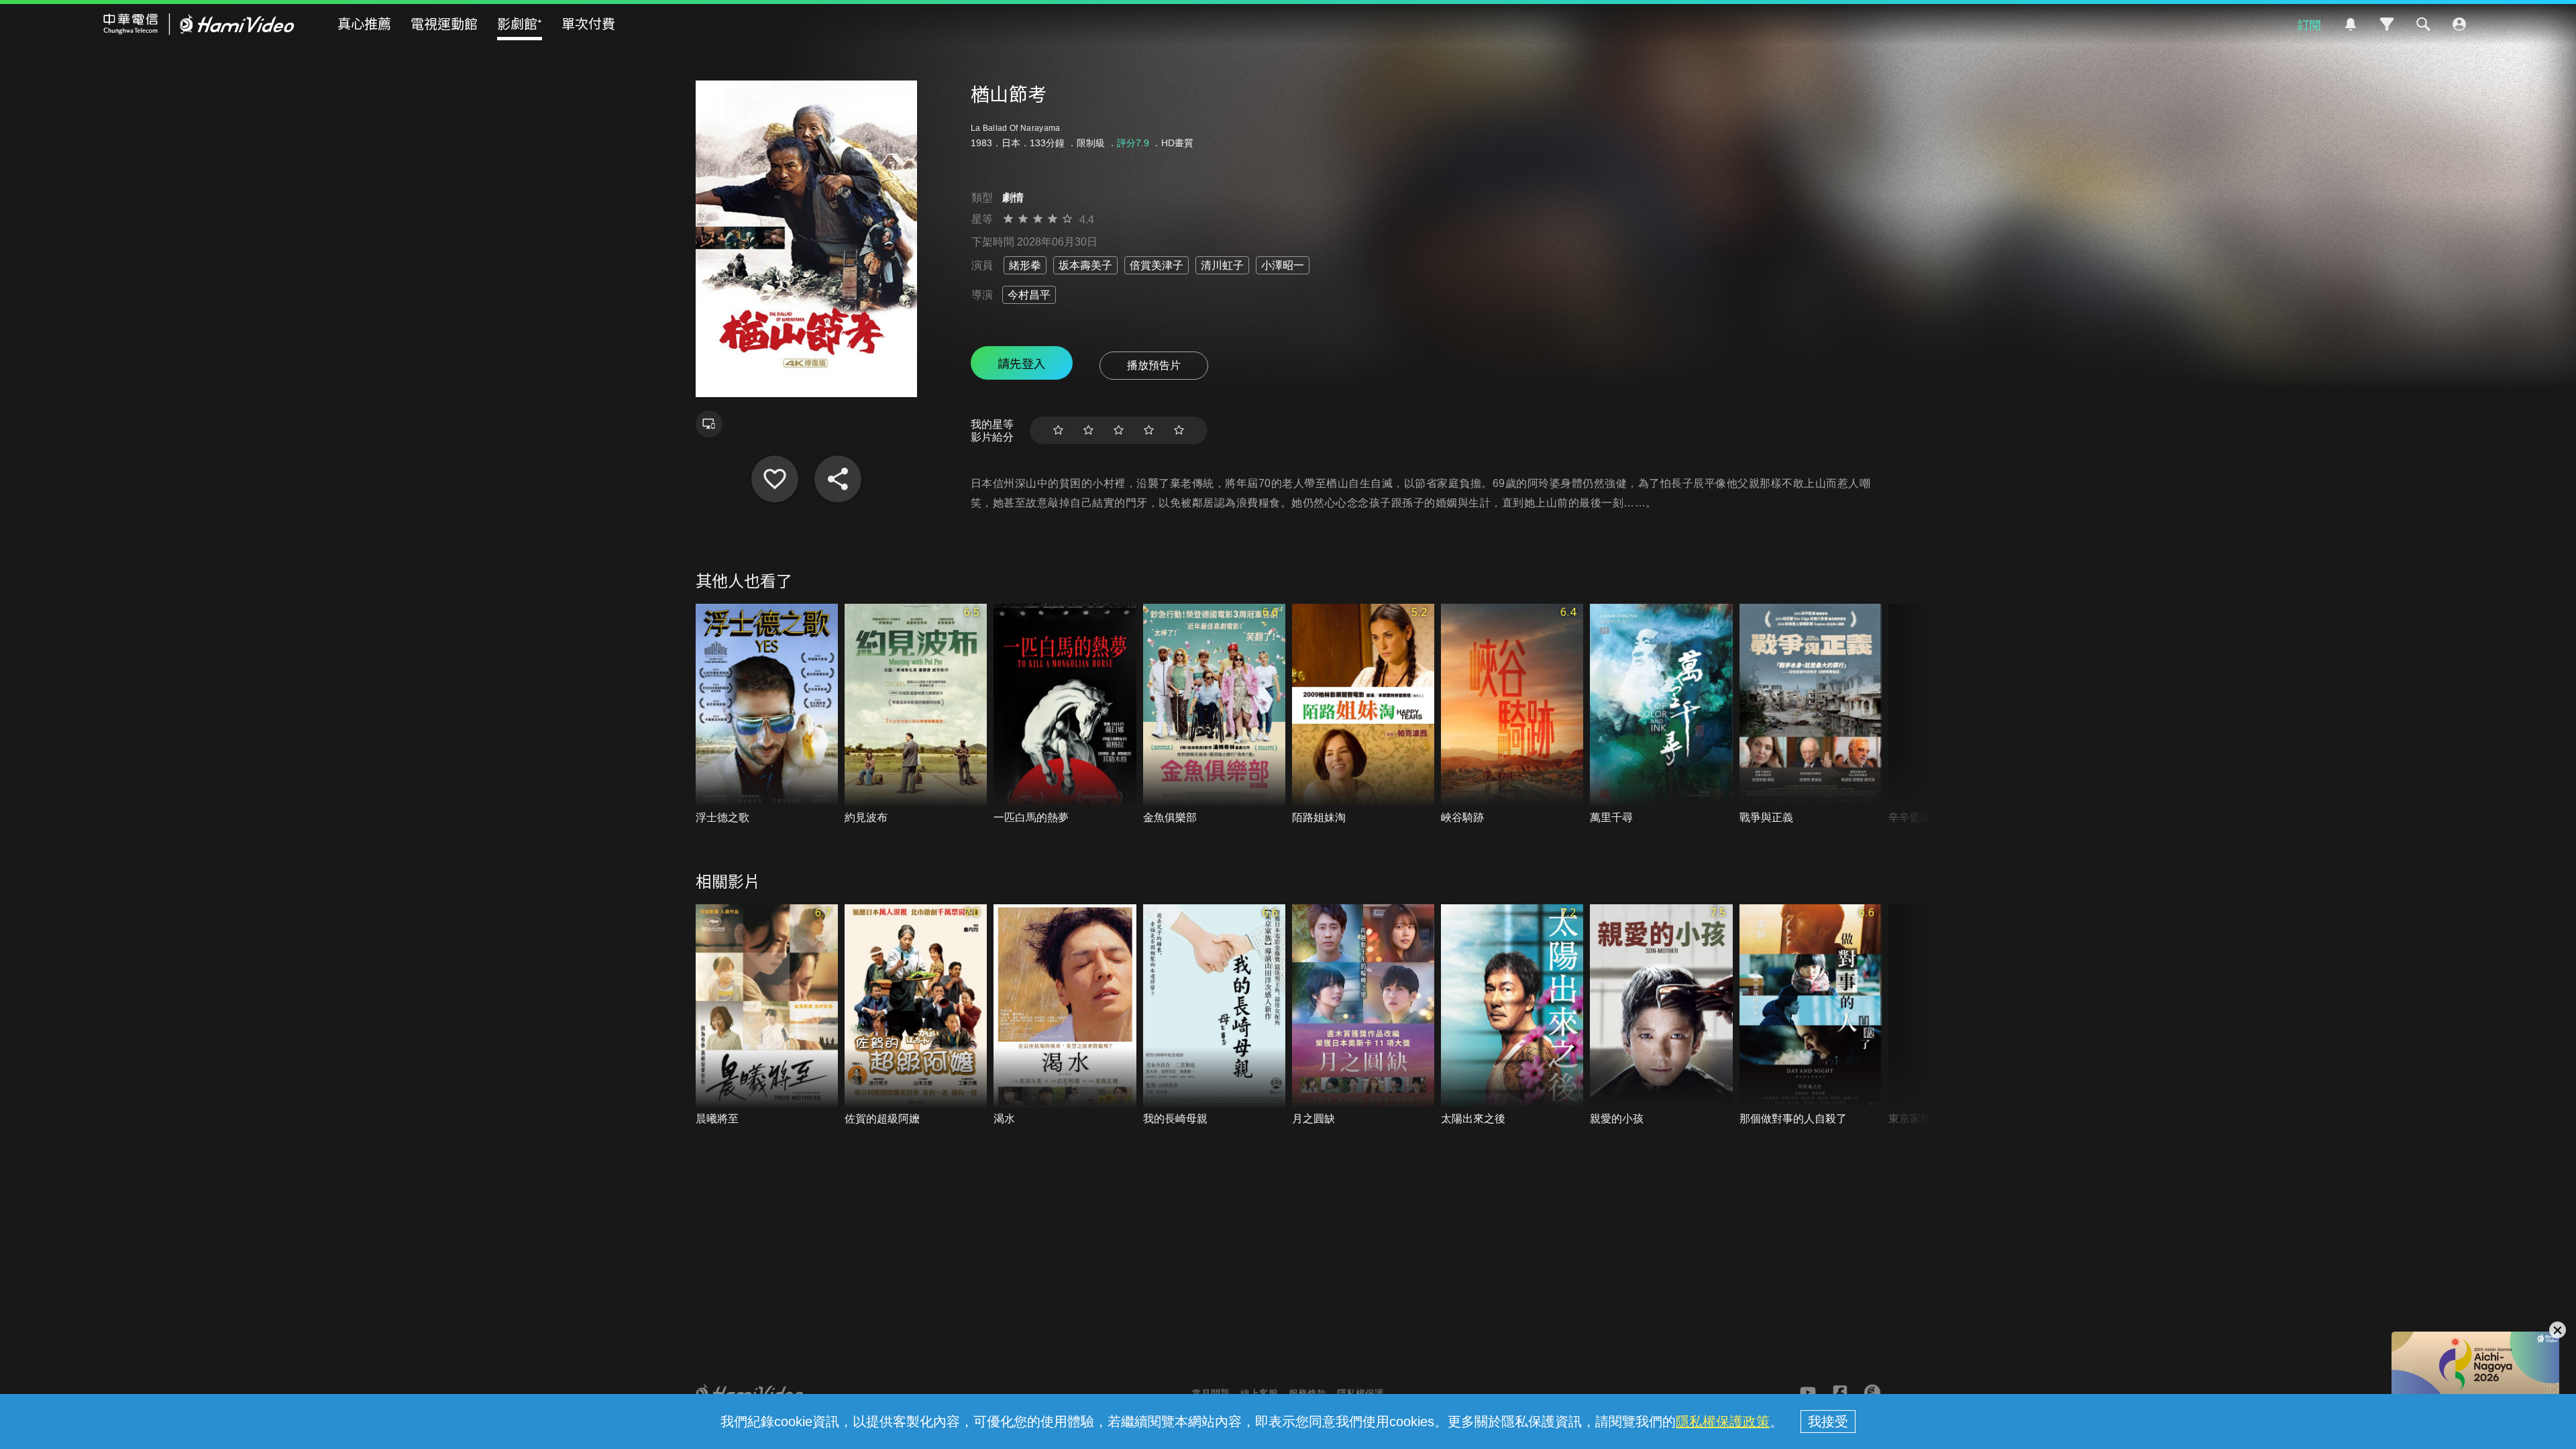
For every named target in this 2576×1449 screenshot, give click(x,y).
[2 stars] (1088, 430)
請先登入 (1022, 363)
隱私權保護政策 (1723, 1421)
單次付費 (588, 23)
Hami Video (199, 24)
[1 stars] (1058, 430)
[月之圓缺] (1363, 1015)
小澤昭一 (1283, 265)
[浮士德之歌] (767, 715)
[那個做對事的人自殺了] (1811, 1015)
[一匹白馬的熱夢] (1065, 715)
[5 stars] (1179, 430)
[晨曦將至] (767, 1015)
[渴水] (1065, 1015)
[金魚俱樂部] (1214, 715)
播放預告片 (1154, 365)
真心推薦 (364, 23)
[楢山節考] (775, 479)
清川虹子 (1222, 265)
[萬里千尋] (1661, 715)
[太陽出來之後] (1512, 1015)
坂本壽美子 (1085, 265)
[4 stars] (1149, 430)
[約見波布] (916, 715)
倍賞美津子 (1157, 265)
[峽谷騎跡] (1512, 715)
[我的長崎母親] (1214, 1015)
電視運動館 (444, 23)
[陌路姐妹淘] (1363, 715)
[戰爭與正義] (1811, 715)
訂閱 (2309, 24)
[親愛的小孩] (1661, 1015)
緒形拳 (1025, 265)
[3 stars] (1119, 430)
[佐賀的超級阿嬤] (916, 1015)
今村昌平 (1029, 295)
